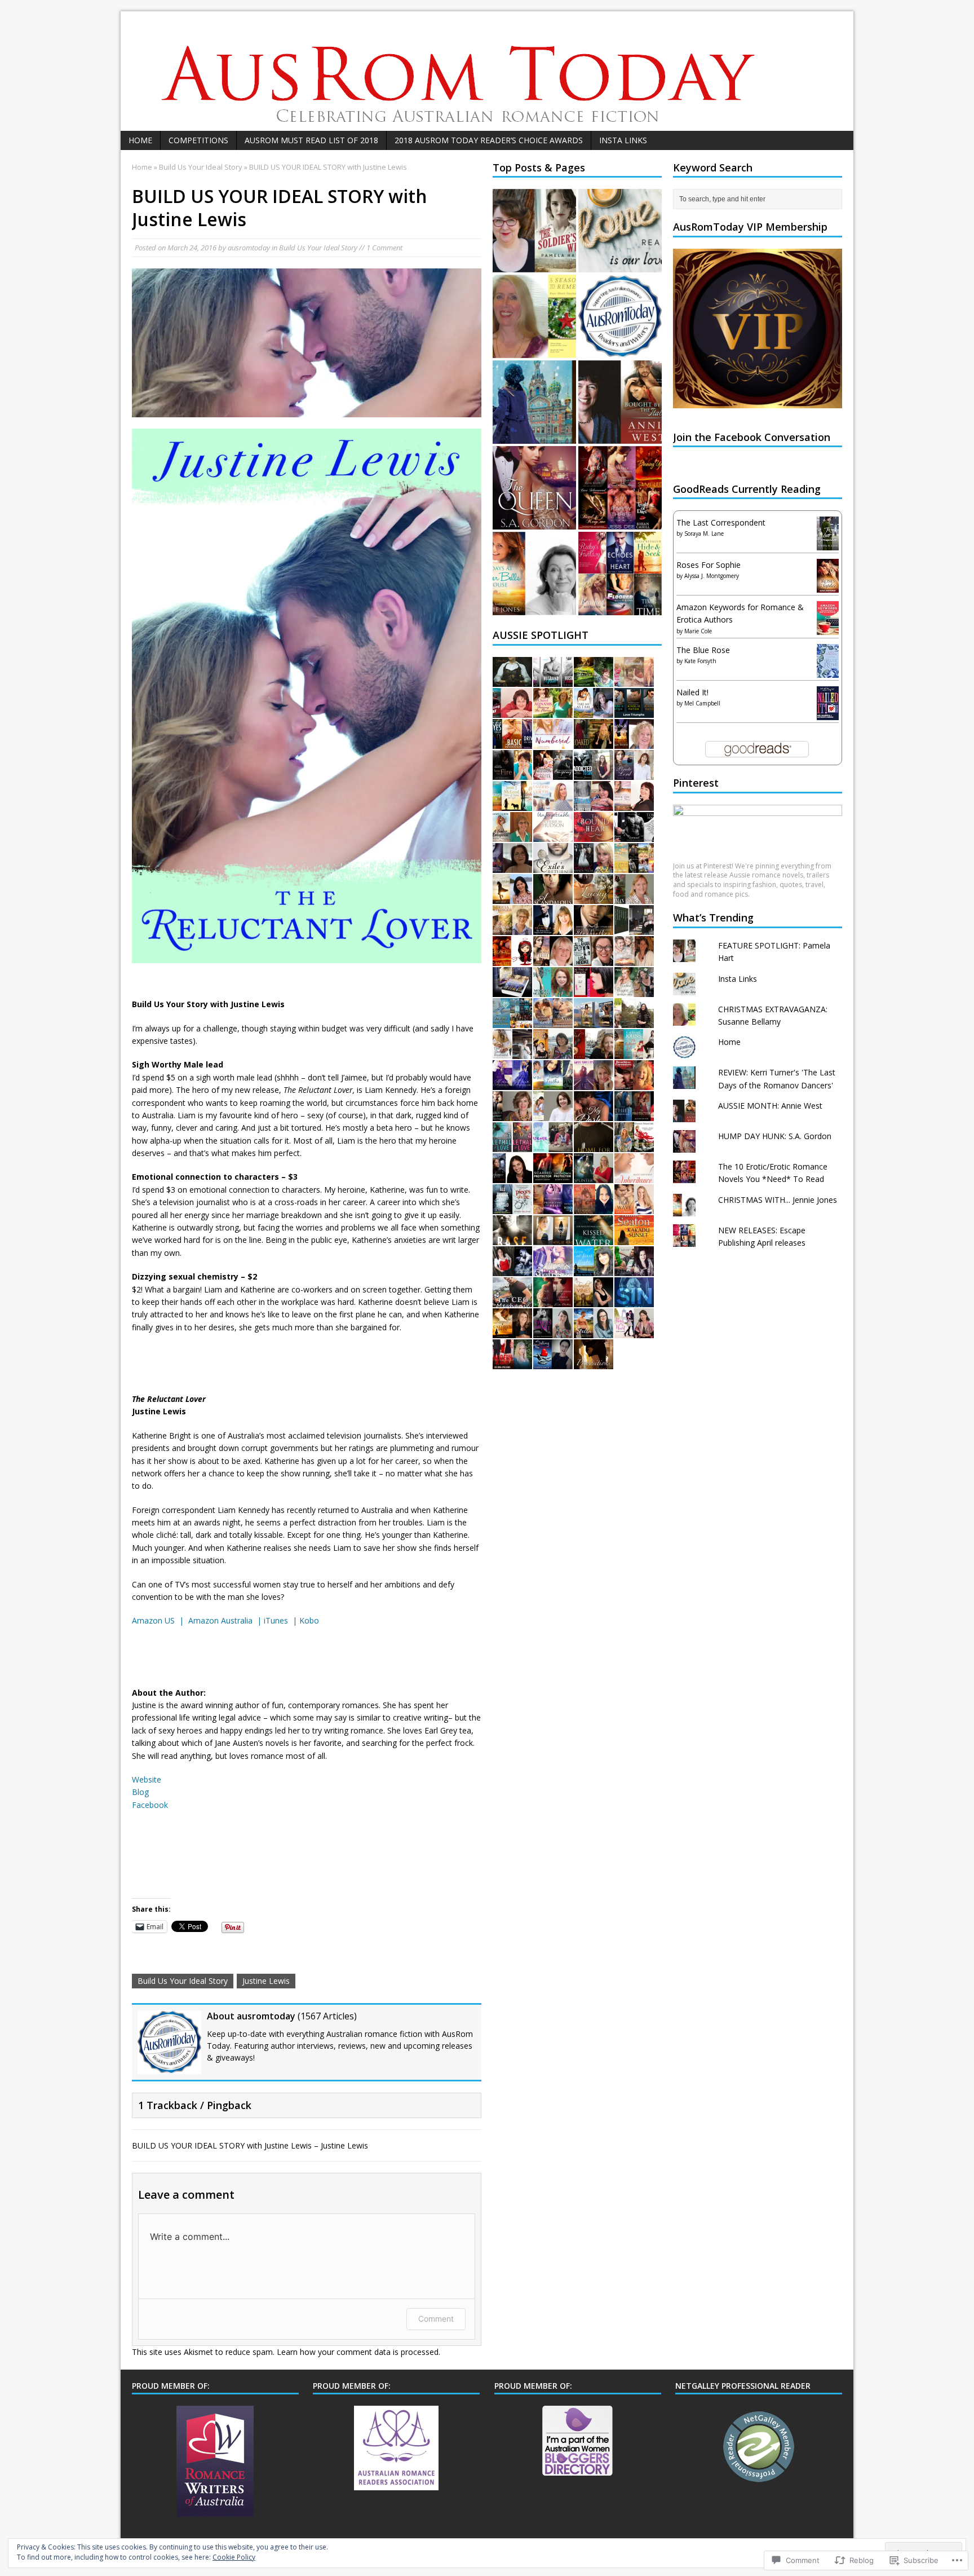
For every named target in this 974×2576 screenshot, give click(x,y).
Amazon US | (160, 1620)
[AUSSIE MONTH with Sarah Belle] (594, 1083)
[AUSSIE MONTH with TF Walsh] (594, 742)
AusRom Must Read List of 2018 (311, 140)
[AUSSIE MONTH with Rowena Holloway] (512, 1207)
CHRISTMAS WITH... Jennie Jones (778, 1200)
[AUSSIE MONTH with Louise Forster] (553, 1083)
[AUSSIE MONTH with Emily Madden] (553, 804)
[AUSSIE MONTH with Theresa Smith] (553, 1362)
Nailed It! (692, 692)
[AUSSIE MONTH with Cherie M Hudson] (553, 835)
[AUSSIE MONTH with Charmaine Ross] (594, 711)
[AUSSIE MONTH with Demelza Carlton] (512, 1021)
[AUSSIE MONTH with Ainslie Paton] (634, 711)
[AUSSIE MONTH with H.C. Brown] (594, 1021)
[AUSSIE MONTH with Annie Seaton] (634, 1238)
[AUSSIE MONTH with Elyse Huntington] (594, 1114)
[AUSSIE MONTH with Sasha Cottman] (634, 897)
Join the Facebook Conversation (752, 437)
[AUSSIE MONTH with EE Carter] (553, 773)
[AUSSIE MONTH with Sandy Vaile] (512, 711)
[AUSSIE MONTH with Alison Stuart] (553, 866)
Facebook (150, 1805)
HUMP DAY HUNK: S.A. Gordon (775, 1136)
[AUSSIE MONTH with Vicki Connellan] (634, 866)
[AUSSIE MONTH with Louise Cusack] (553, 680)
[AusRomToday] (487, 71)
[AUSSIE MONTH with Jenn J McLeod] (512, 804)
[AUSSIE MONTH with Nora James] (634, 1331)
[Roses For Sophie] (828, 587)
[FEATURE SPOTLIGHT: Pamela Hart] (534, 231)
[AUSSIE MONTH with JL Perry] (594, 804)
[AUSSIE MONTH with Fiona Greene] (594, 1145)
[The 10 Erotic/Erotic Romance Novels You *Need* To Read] (620, 488)
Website (147, 1779)
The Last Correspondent (721, 522)
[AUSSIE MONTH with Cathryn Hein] (512, 1331)
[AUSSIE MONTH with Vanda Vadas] (634, 773)
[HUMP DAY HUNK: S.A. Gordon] (534, 488)
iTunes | (282, 1620)
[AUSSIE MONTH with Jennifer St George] (553, 928)
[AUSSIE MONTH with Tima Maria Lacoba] (512, 866)
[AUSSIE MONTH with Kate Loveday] (634, 1176)
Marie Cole (698, 631)
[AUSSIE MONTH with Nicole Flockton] (594, 1300)
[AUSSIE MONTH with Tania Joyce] (594, 1362)
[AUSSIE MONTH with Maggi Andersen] (512, 1083)
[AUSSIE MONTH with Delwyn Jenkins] (594, 1238)
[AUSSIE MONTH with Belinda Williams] (512, 1362)
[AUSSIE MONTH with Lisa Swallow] (553, 1145)
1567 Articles (327, 2016)
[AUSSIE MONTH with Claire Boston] (512, 773)
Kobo (309, 1620)
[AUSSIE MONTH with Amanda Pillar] (594, 866)
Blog (140, 1792)
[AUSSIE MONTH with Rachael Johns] (634, 1052)
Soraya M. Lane (704, 533)
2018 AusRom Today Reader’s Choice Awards (489, 140)
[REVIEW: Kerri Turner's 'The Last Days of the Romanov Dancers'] (534, 402)
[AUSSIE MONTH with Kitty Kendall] (594, 990)
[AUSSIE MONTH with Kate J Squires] (634, 1207)
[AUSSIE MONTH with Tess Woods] (594, 1269)
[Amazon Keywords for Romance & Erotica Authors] (828, 630)
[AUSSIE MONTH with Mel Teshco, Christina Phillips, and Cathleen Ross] (594, 928)
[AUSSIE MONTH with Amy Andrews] (553, 742)
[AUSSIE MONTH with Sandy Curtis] (512, 835)
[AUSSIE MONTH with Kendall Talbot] (634, 1083)
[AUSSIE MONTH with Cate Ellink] (594, 897)
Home (140, 140)
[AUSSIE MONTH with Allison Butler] (634, 1114)
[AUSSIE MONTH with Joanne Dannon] (553, 1269)
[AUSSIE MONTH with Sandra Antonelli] (512, 742)
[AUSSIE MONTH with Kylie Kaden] (553, 1238)
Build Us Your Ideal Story (318, 248)
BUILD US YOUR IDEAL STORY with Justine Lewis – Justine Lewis (250, 2145)
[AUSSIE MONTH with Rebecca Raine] (594, 1176)
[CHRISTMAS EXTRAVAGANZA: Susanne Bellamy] (534, 316)
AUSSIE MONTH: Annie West (770, 1106)
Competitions (198, 140)
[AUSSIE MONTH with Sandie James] (512, 1300)
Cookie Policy (234, 2557)
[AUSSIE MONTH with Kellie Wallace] (512, 1269)
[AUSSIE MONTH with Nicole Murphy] (553, 1207)
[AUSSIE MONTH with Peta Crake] (512, 1176)
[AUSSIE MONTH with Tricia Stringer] (512, 928)
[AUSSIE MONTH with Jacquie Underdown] (553, 1331)
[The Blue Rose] (828, 671)
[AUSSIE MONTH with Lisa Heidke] (594, 959)
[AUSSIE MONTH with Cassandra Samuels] (553, 897)
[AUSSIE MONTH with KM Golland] (594, 1331)
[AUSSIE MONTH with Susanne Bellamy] (553, 1021)
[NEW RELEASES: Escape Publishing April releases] (620, 574)
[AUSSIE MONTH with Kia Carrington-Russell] (634, 835)
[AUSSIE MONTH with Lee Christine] (512, 1114)
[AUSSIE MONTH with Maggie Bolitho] (634, 742)
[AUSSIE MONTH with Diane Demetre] (634, 1145)
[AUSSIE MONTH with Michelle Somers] (512, 1145)
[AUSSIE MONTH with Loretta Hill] (634, 1021)
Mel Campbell (702, 703)
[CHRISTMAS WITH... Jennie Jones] (534, 574)
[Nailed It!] (828, 713)
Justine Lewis (266, 1981)
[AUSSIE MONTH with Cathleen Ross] (512, 1238)
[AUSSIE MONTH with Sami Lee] (512, 959)
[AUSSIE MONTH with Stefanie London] (634, 1269)
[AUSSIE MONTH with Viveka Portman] (553, 1300)
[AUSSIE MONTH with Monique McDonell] (553, 990)
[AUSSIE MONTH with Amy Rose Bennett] (634, 928)
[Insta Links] (620, 231)
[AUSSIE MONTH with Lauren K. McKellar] (512, 897)
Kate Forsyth (700, 661)
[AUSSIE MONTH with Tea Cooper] (553, 959)
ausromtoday (249, 248)
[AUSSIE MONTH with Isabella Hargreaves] (553, 1052)
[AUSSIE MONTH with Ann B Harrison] (512, 1052)
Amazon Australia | (226, 1620)
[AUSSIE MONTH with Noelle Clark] (594, 680)
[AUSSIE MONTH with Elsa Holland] (594, 835)
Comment (436, 2319)
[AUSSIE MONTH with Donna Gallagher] (512, 990)
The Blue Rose (703, 650)
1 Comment (384, 248)
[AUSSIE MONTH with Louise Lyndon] (594, 1207)
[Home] (620, 316)
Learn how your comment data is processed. (358, 2352)
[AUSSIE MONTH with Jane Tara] (594, 1052)
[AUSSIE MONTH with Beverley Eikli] (634, 990)
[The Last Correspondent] (828, 544)
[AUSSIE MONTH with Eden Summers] (634, 1300)
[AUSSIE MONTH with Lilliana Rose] (512, 680)
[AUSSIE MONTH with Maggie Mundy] (553, 1176)
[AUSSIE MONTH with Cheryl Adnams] (553, 711)
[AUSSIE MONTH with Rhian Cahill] (634, 959)
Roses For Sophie (709, 565)
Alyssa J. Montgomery (712, 576)
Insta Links (623, 140)
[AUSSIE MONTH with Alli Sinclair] (634, 804)
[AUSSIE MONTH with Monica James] (594, 773)
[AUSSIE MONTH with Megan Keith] (634, 680)
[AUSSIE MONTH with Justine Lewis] (553, 1114)
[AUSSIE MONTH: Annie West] (620, 402)
